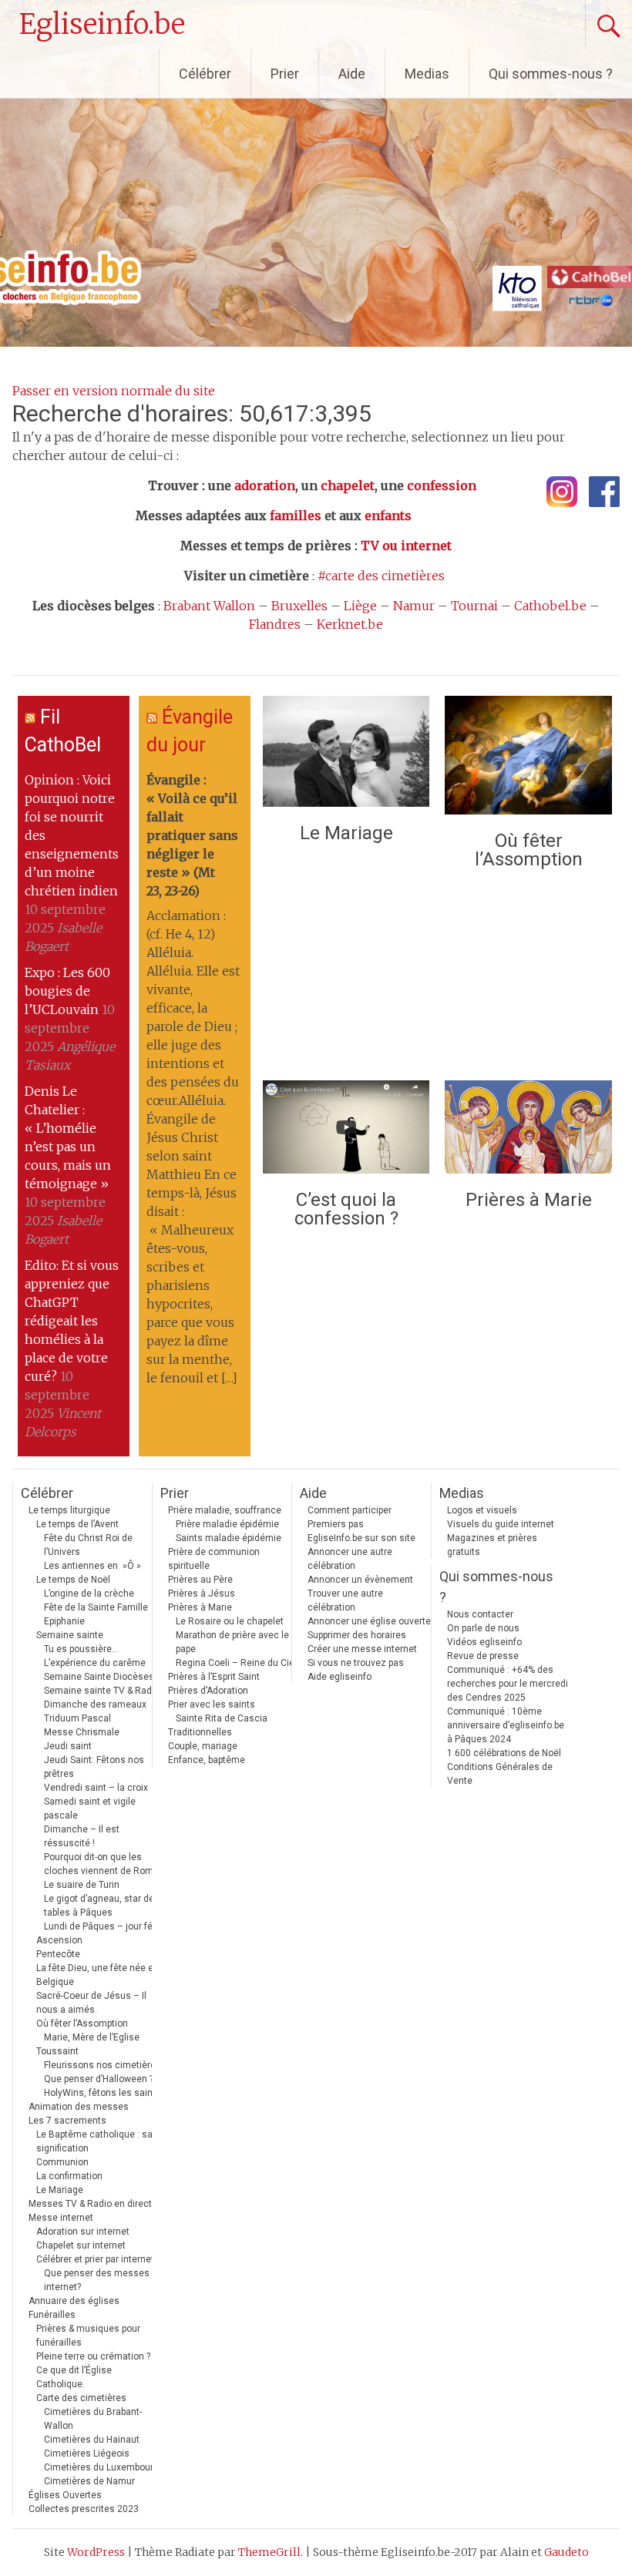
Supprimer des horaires (357, 1635)
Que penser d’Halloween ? (99, 2079)
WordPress (96, 2552)
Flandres (275, 624)
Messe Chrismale (82, 1732)
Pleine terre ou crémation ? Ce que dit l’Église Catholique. (93, 2370)
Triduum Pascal (77, 1718)
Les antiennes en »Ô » (92, 1566)
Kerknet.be (350, 624)
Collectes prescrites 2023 (84, 2509)
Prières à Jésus (202, 1594)
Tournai (474, 606)
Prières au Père (200, 1580)
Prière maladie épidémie (227, 1524)
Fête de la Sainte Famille (96, 1607)
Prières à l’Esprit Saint (214, 1677)
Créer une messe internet (362, 1649)
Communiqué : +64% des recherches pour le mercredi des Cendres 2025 (508, 1684)
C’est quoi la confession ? (346, 1209)
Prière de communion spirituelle (214, 1559)
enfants (388, 516)
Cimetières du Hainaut (92, 2440)
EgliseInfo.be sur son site (361, 1538)
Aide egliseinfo (340, 1677)
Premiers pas (336, 1524)
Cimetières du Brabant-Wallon (93, 2419)
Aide (352, 74)
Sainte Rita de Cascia (222, 1718)
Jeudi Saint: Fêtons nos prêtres (94, 1767)
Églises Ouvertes (65, 2495)
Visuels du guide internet (501, 1524)
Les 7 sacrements (67, 2121)
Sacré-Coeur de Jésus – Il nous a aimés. (91, 2003)
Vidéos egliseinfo (484, 1642)
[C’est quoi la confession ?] (346, 1131)
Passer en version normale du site (114, 391)
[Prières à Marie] (528, 1131)
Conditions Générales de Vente (500, 1774)
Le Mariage (346, 833)
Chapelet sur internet (81, 2245)
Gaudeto (566, 2552)
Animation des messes (79, 2107)
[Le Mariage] (346, 755)
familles (296, 516)
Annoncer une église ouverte (369, 1621)
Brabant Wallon (209, 606)
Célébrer (205, 74)
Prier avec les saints (212, 1704)
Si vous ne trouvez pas (356, 1663)
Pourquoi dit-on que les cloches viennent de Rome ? (104, 1864)
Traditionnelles (200, 1732)
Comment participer (350, 1510)
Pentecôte (58, 1954)
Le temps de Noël (73, 1580)
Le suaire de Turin (82, 1885)
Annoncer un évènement (360, 1580)
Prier (285, 74)
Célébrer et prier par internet (95, 2259)
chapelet (348, 485)
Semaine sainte (70, 1635)
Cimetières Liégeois (87, 2453)
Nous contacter (480, 1614)
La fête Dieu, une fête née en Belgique (97, 1975)
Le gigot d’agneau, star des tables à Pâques (102, 1906)
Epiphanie (64, 1621)
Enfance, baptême (207, 1760)
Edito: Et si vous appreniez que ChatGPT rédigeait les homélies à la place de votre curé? (72, 1321)
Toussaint (57, 2051)
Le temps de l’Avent (77, 1524)
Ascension (59, 1940)
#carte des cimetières (381, 576)
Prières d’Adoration (208, 1691)
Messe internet (61, 2218)
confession (442, 485)
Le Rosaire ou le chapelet (230, 1621)
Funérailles (52, 2315)
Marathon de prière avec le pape (232, 1642)
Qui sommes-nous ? (551, 74)
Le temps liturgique (69, 1510)
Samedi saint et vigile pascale (90, 1809)
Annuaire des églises (74, 2301)
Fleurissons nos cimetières (103, 2065)
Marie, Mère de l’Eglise (92, 2037)
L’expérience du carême (95, 1663)
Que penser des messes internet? (97, 2280)
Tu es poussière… (81, 1649)
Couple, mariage (203, 1746)
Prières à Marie (529, 1200)
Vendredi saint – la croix (96, 1788)
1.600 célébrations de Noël (504, 1753)
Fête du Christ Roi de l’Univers (88, 1545)
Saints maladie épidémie (229, 1538)
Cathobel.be (550, 606)
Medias (427, 74)
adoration (265, 485)
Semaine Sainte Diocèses (99, 1677)
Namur (414, 606)
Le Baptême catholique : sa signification (94, 2141)
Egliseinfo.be (102, 24)
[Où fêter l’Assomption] (528, 759)
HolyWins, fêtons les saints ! (105, 2093)
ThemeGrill (269, 2552)
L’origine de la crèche (89, 1594)
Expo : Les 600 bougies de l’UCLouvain (67, 991)
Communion (62, 2162)
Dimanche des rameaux (95, 1704)
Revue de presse (483, 1656)
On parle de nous (483, 1628)
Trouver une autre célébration (345, 1600)
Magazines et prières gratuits (492, 1545)
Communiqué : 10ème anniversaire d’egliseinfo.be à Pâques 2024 (506, 1725)
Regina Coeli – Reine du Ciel (236, 1663)
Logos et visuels (482, 1510)
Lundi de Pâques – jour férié (104, 1926)
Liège (360, 606)
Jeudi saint (68, 1746)
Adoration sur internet (83, 2232)
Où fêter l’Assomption (529, 850)
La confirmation (69, 2176)
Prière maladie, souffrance (225, 1510)
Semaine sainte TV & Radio (102, 1691)
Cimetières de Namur (89, 2481)
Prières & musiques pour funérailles (88, 2336)
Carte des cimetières (81, 2398)
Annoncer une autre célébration (350, 1559)
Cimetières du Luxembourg (101, 2467)
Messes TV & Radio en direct (90, 2204)
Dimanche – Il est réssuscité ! (82, 1836)
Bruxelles (299, 606)
